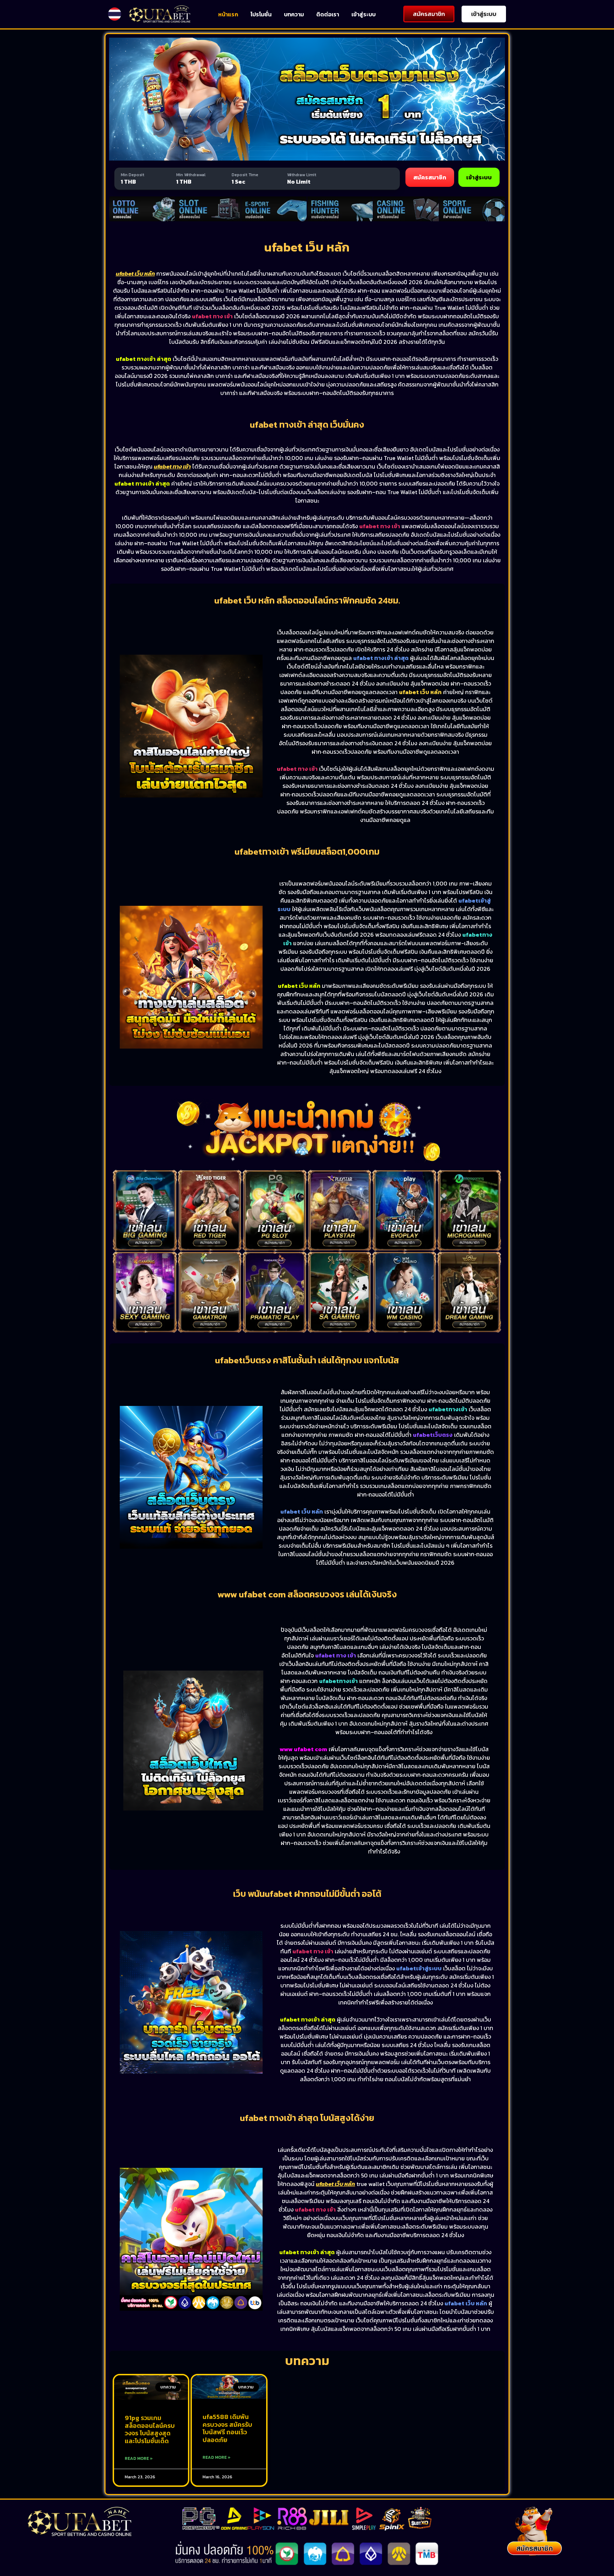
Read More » (139, 2458)
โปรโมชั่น (261, 14)
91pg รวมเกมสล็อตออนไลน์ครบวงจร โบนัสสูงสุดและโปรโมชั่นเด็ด (150, 2429)
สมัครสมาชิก (430, 177)
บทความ (294, 14)
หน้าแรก (228, 14)
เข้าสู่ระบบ (363, 14)
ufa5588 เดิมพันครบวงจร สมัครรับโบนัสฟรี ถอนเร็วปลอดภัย (227, 2428)
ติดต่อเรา (328, 14)
